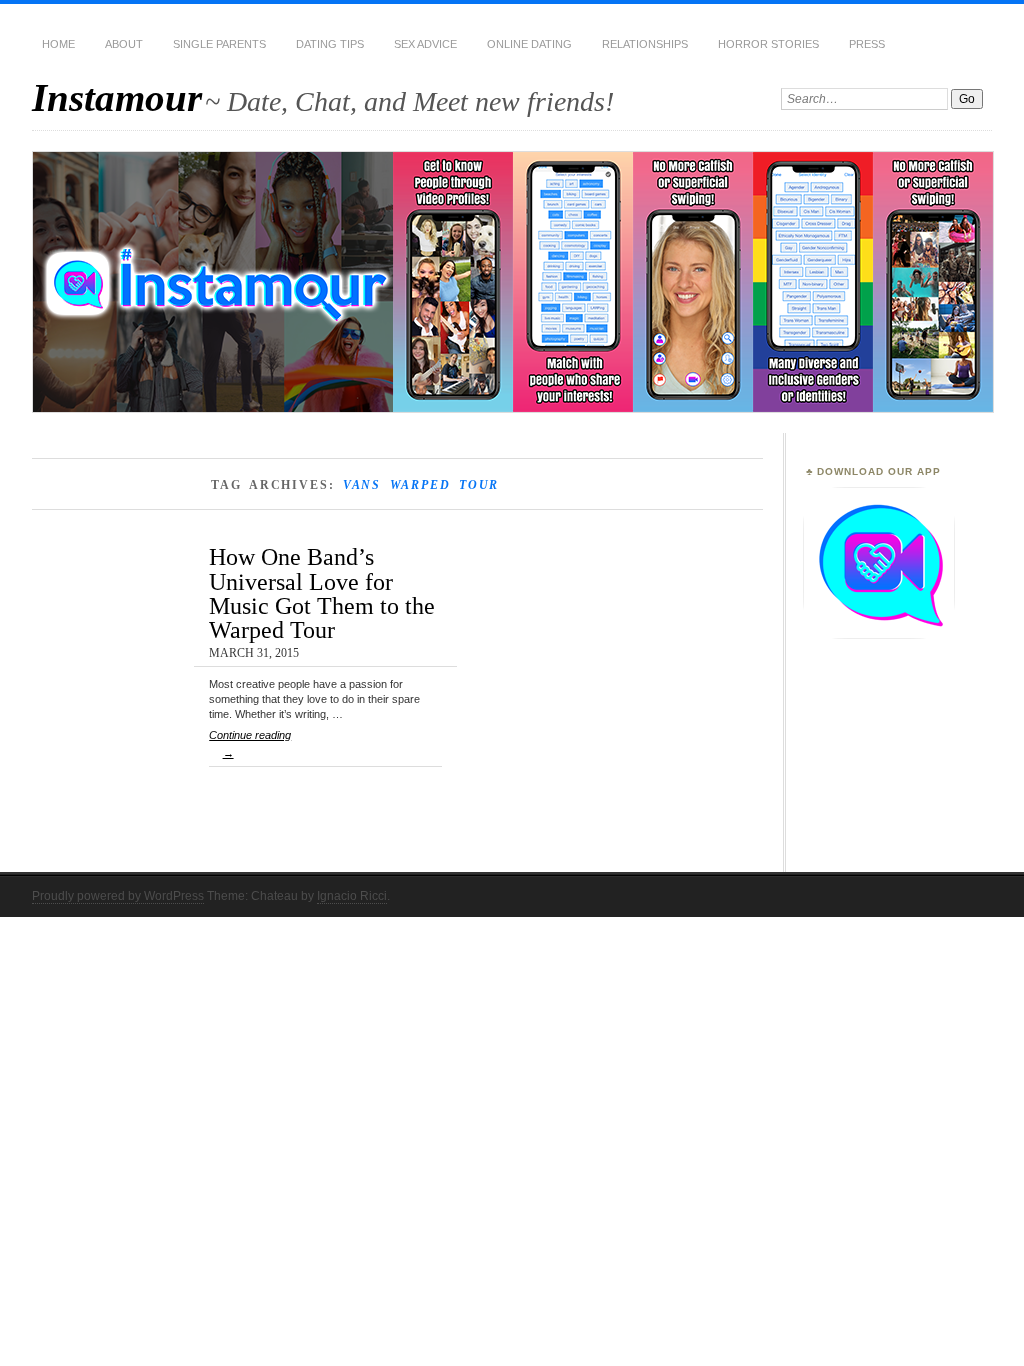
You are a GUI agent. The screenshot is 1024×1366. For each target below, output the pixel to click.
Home (58, 44)
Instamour (117, 97)
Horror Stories (768, 44)
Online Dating (529, 44)
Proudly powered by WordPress (118, 896)
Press (867, 44)
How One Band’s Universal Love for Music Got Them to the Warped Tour (322, 593)
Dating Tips (330, 44)
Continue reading (250, 744)
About (124, 44)
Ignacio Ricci (352, 896)
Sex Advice (425, 44)
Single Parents (219, 44)
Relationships (645, 44)
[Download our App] (879, 635)
